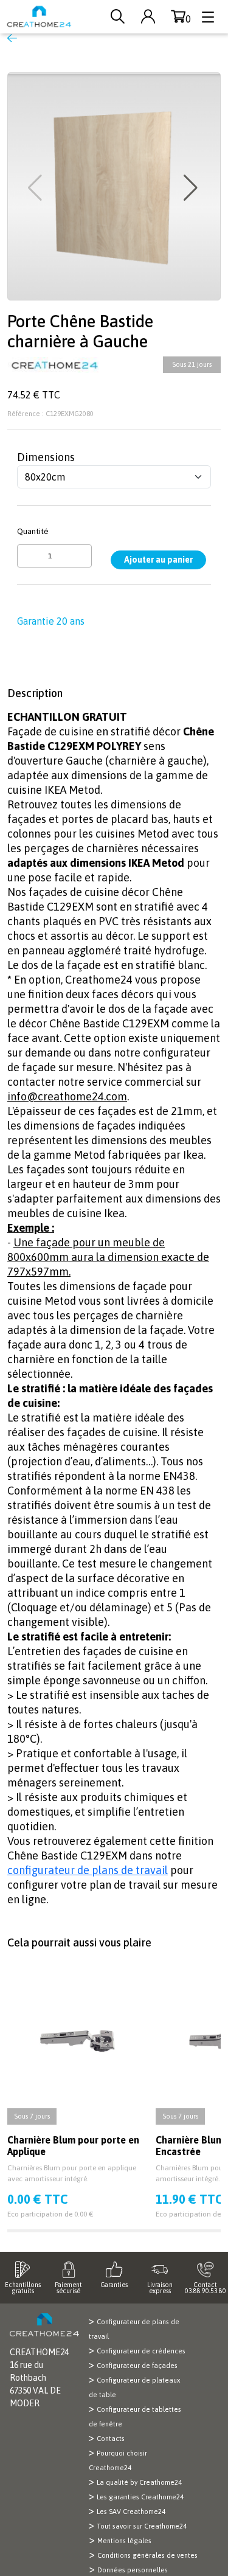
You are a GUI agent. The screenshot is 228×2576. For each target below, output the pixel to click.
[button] (192, 188)
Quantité (33, 531)
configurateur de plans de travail (88, 1870)
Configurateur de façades (137, 2366)
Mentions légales (124, 2541)
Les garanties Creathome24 (140, 2497)
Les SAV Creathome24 (131, 2512)
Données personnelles (133, 2570)
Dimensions (46, 457)
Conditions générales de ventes (147, 2555)
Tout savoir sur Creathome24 (142, 2526)
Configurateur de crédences (141, 2351)
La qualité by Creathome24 (139, 2482)
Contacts (111, 2439)
